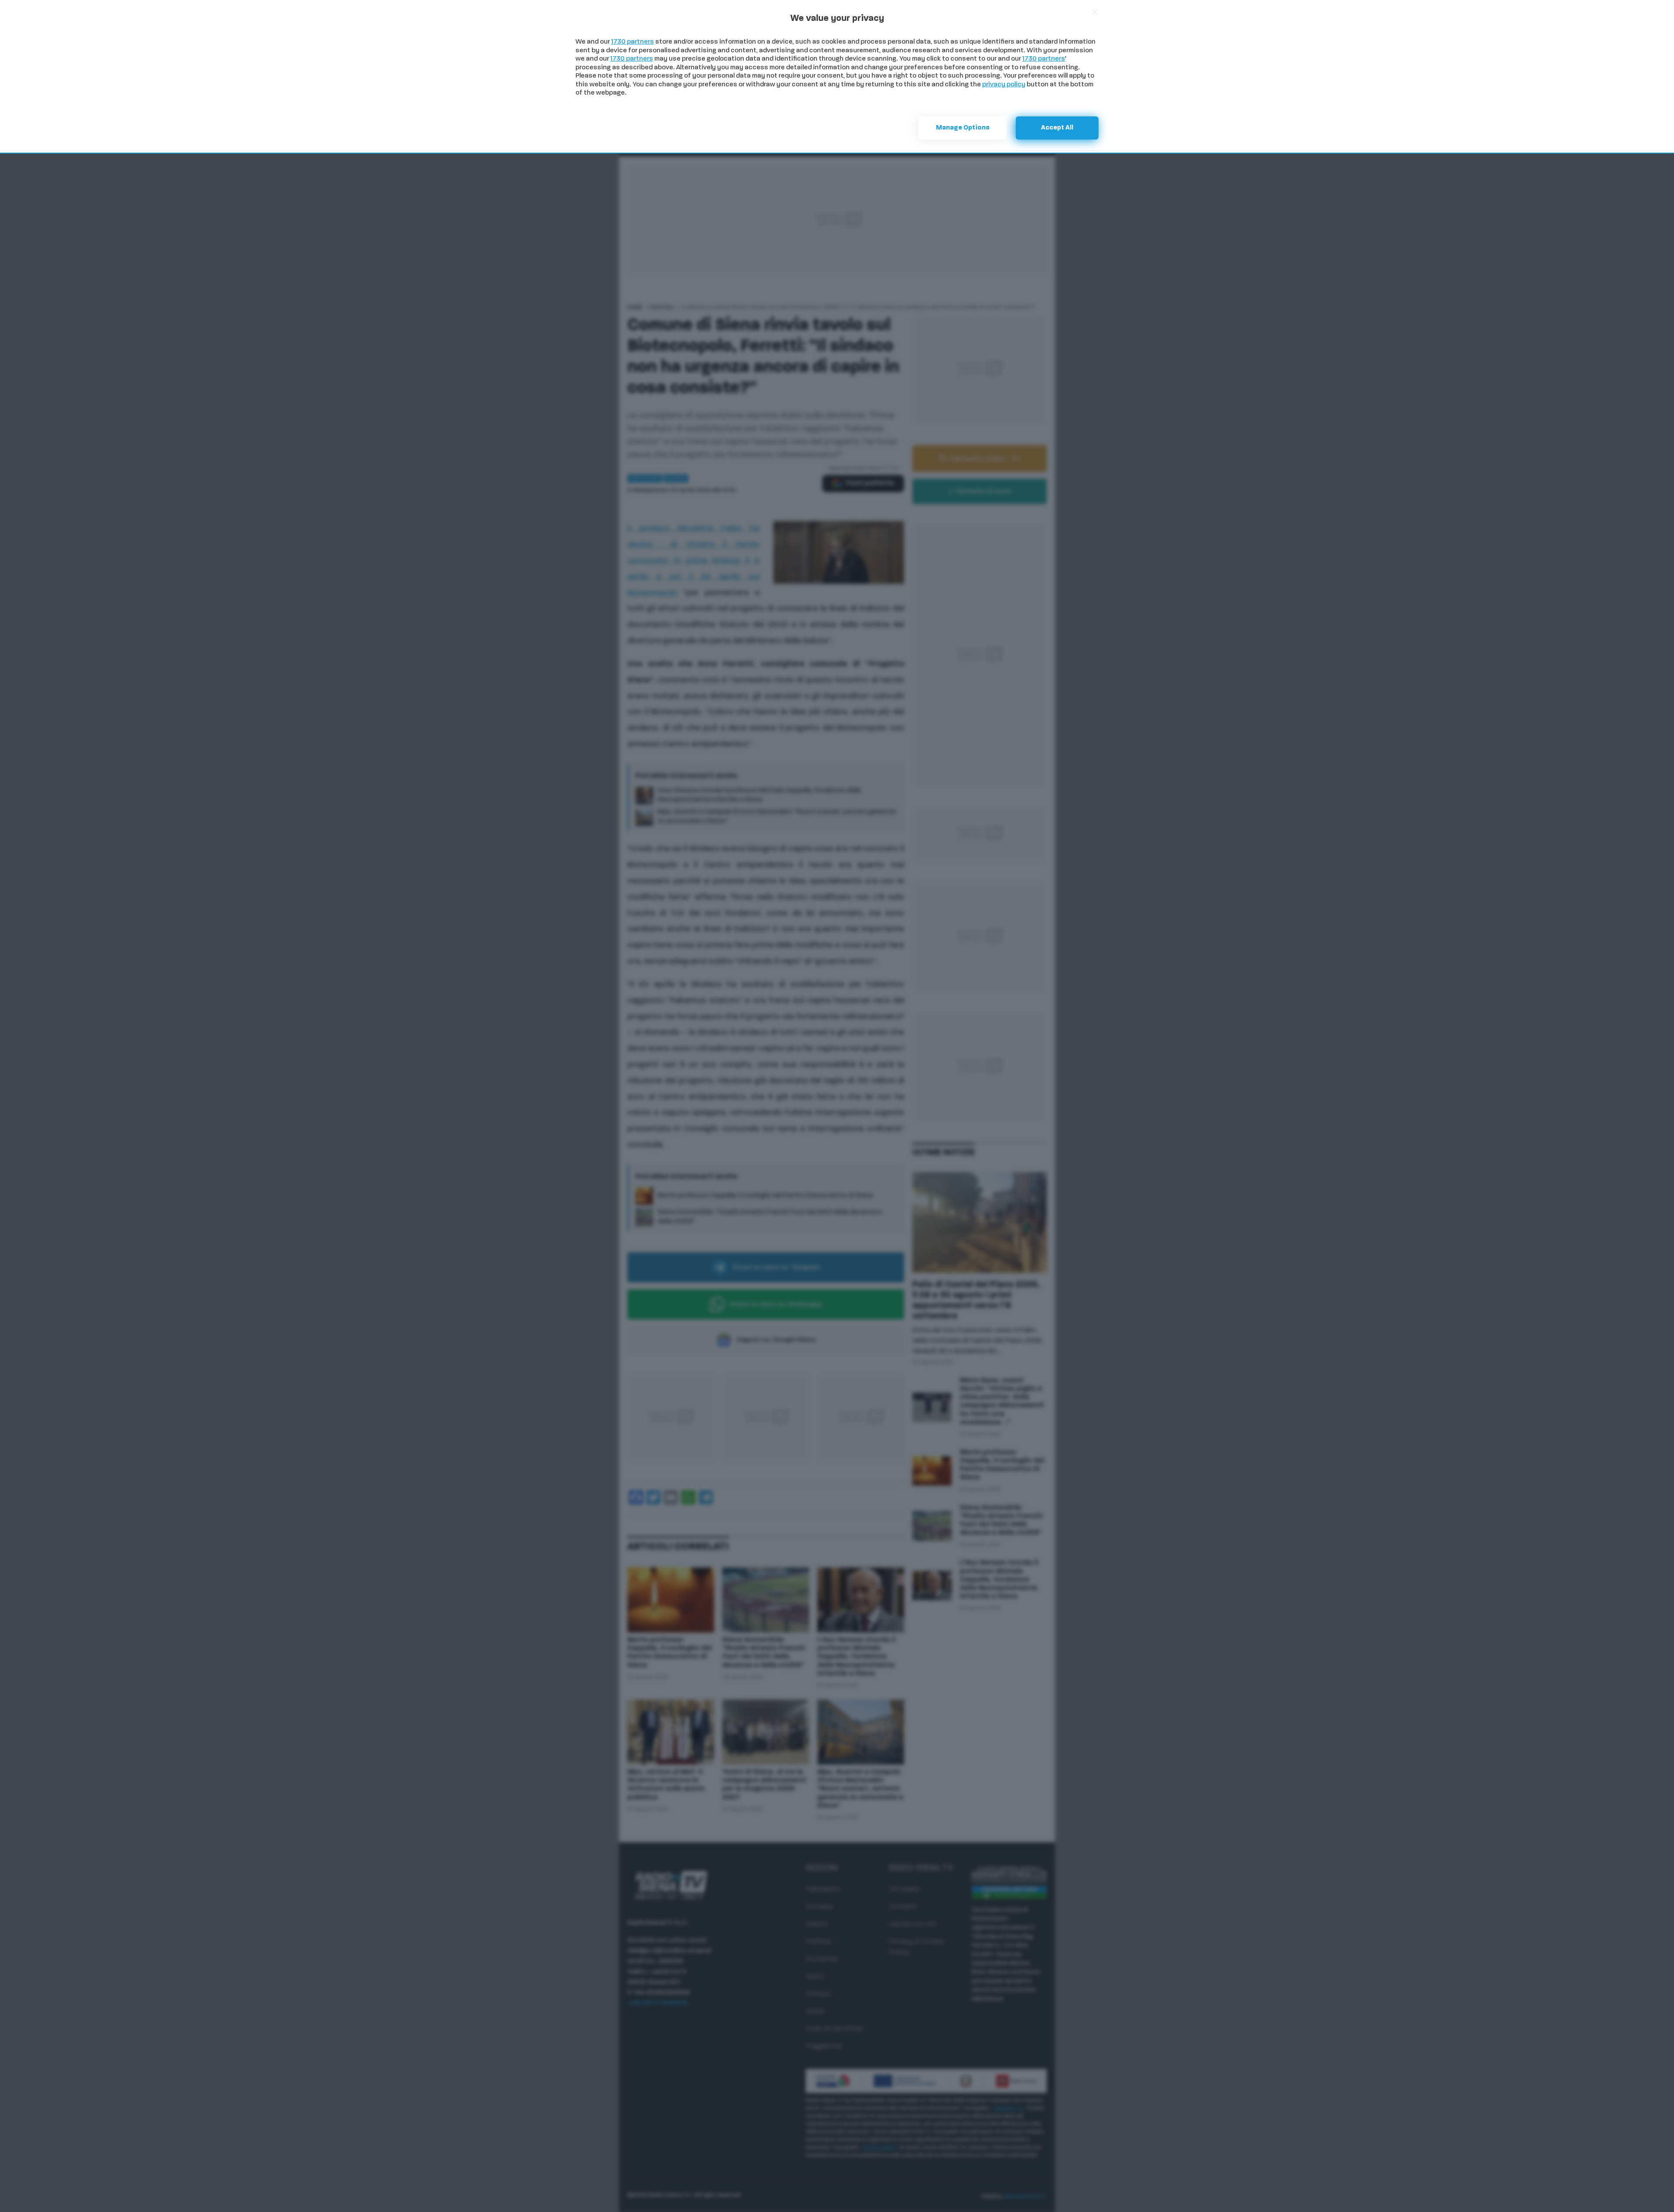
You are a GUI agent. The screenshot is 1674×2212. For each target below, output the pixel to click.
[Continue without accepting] (1095, 12)
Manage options (963, 128)
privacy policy (1004, 85)
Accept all (1057, 128)
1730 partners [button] (633, 42)
